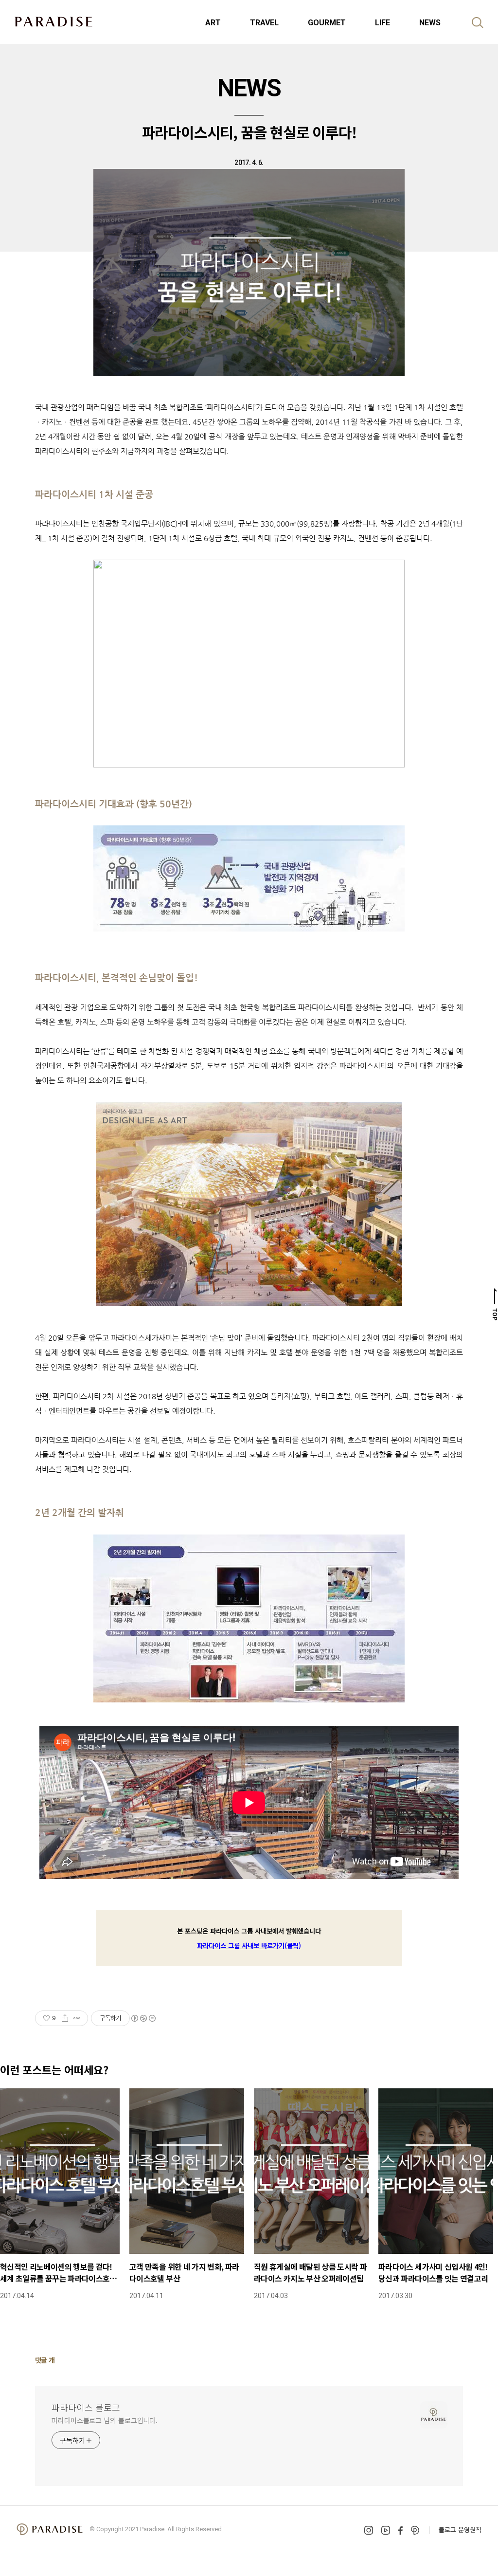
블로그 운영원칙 (460, 2530)
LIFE (382, 23)
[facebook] (400, 2530)
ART (213, 23)
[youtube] (386, 2530)
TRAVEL (264, 23)
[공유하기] (65, 2018)
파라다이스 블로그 (86, 2407)
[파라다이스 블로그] (53, 21)
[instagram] (369, 2530)
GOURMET (327, 23)
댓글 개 (45, 2360)
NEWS (430, 23)
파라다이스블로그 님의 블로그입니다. (105, 2420)
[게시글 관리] (77, 2018)
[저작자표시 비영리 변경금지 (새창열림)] (143, 2018)
